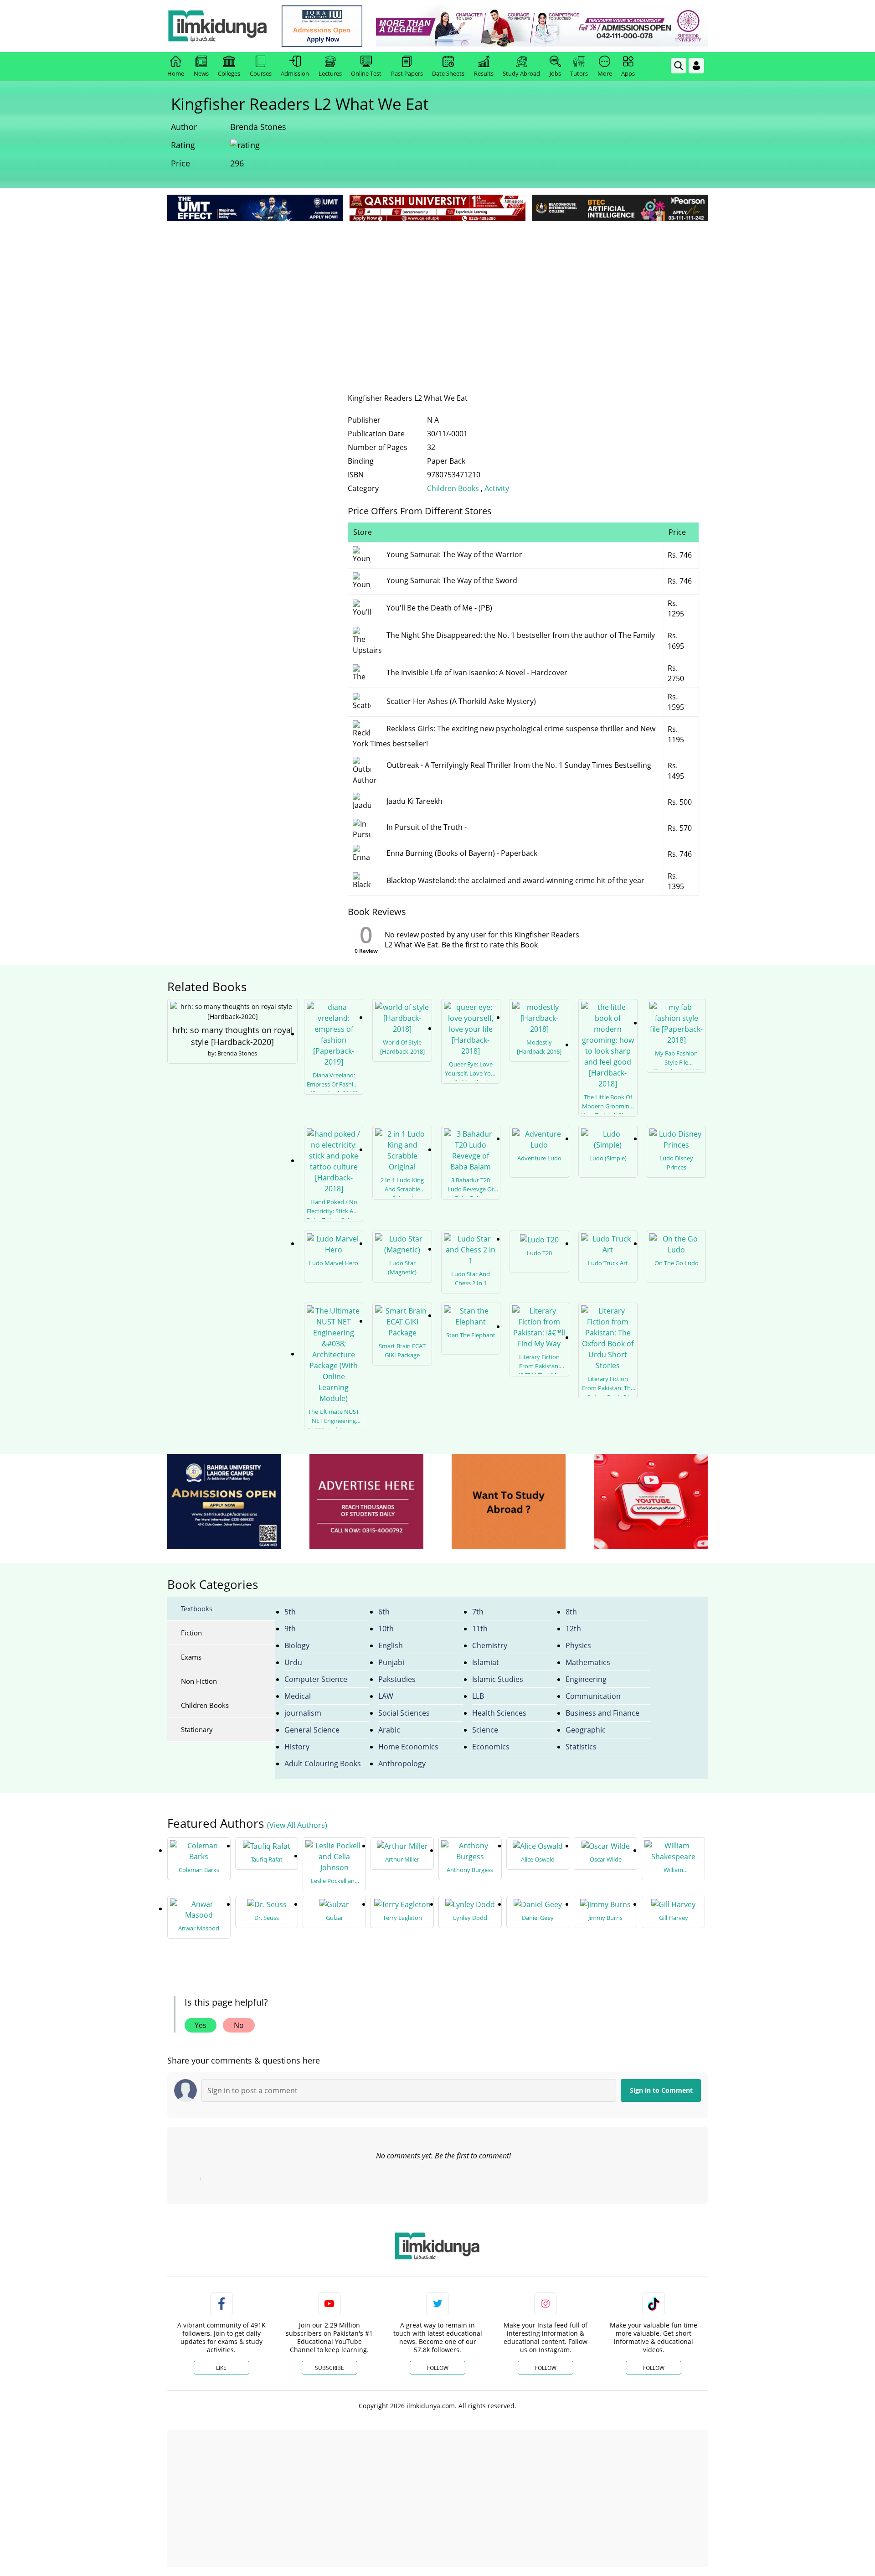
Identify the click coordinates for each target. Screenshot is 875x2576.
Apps (628, 73)
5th (290, 1612)
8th (571, 1612)
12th (573, 1629)
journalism (303, 1713)
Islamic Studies (498, 1679)
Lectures (330, 73)
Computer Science (316, 1679)
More (605, 73)
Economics (491, 1747)
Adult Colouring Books (323, 1764)
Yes (201, 2025)
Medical (298, 1696)
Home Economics (408, 1747)
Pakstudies (397, 1679)
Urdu (293, 1662)
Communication (593, 1696)
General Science (312, 1730)
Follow (438, 2368)
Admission (295, 73)
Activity (497, 488)
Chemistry (490, 1645)
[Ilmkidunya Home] (217, 26)
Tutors (579, 73)
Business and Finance (602, 1713)
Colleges (229, 73)
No (239, 2025)
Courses (261, 73)
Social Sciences (404, 1713)
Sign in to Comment (661, 2090)
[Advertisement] (437, 292)
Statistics (581, 1747)
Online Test (366, 73)
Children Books (454, 488)
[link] (322, 26)
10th (386, 1629)
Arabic (389, 1730)
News (201, 73)
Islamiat (486, 1662)
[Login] (696, 66)
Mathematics (588, 1662)
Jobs (555, 73)
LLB (478, 1696)
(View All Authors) (297, 1825)
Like (221, 2368)
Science (485, 1730)
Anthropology (402, 1764)
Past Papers (407, 73)
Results (484, 73)
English (391, 1645)
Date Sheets (448, 73)
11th (480, 1629)
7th (478, 1612)
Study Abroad (521, 73)
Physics (578, 1645)
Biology (297, 1645)
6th (384, 1612)
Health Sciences (499, 1713)
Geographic (586, 1730)
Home (176, 73)
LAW (386, 1696)
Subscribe (329, 2368)
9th (290, 1629)
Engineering (586, 1679)
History (297, 1747)
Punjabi (391, 1662)
